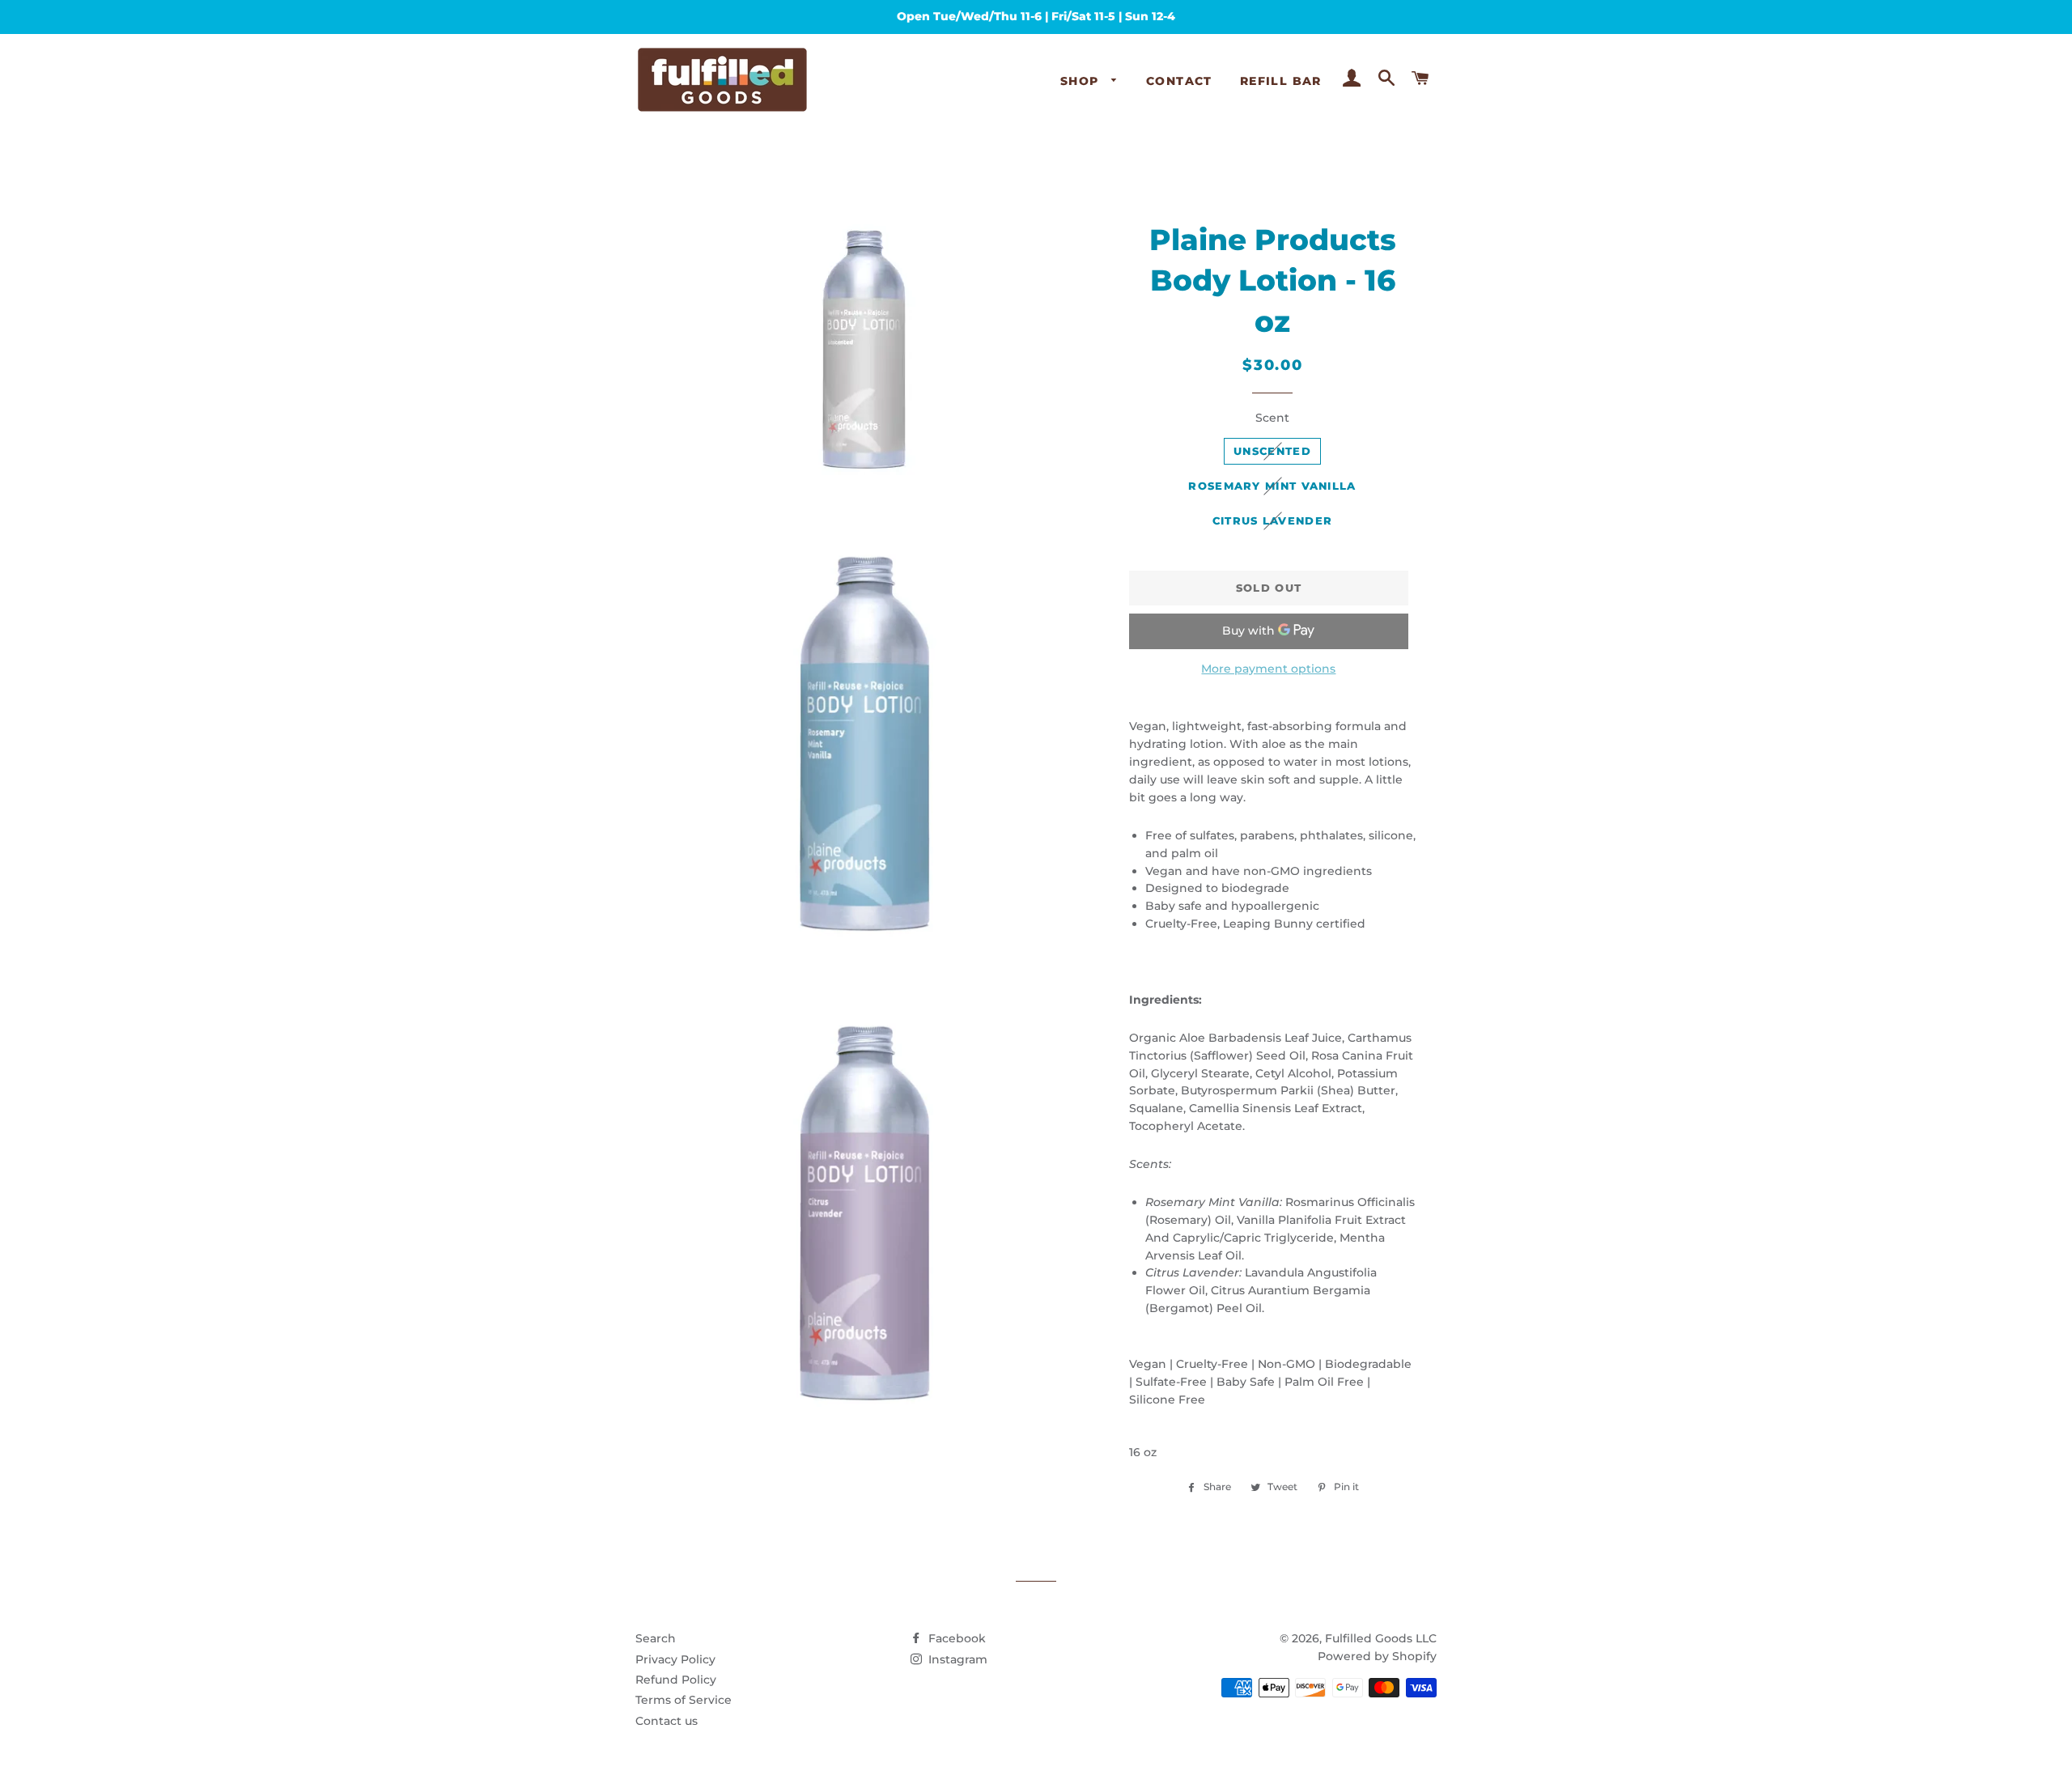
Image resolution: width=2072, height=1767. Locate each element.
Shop (1082, 81)
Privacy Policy (675, 1659)
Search (656, 1638)
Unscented (1272, 451)
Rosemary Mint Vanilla (1272, 486)
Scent (1272, 418)
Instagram (956, 1659)
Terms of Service (684, 1700)
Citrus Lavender (1273, 520)
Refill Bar (1281, 81)
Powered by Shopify (1377, 1656)
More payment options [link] (1268, 669)
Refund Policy (676, 1680)
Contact (1179, 81)
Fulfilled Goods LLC (1381, 1638)
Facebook (955, 1638)
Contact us (667, 1721)
